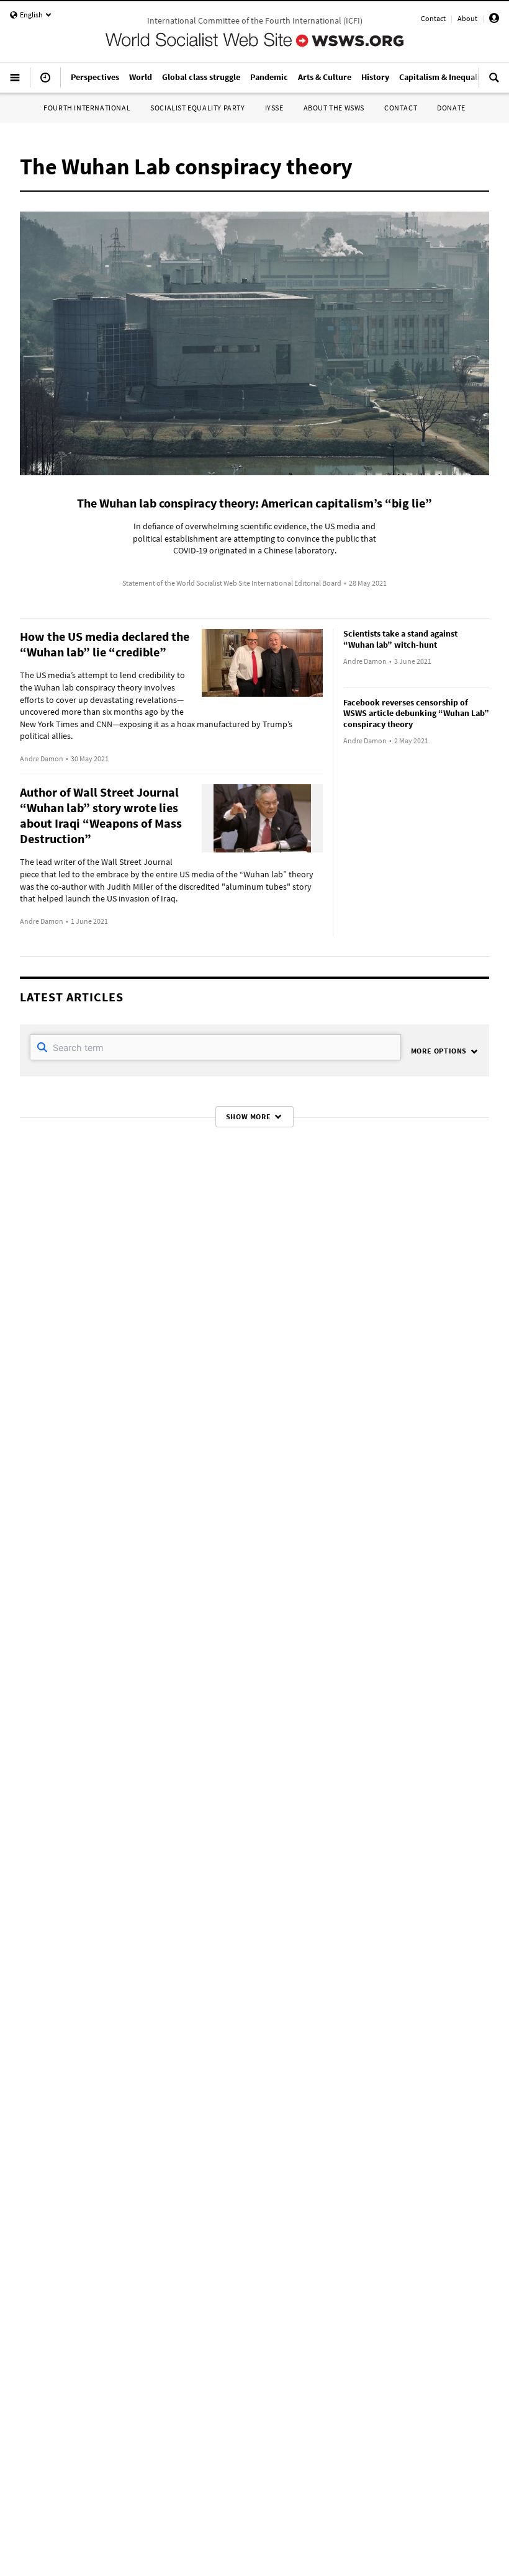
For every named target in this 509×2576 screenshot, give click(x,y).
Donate (451, 108)
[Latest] (45, 83)
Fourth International (87, 108)
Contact (433, 18)
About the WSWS (334, 108)
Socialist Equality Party (197, 108)
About (467, 18)
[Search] (494, 83)
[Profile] (494, 20)
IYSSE (274, 108)
